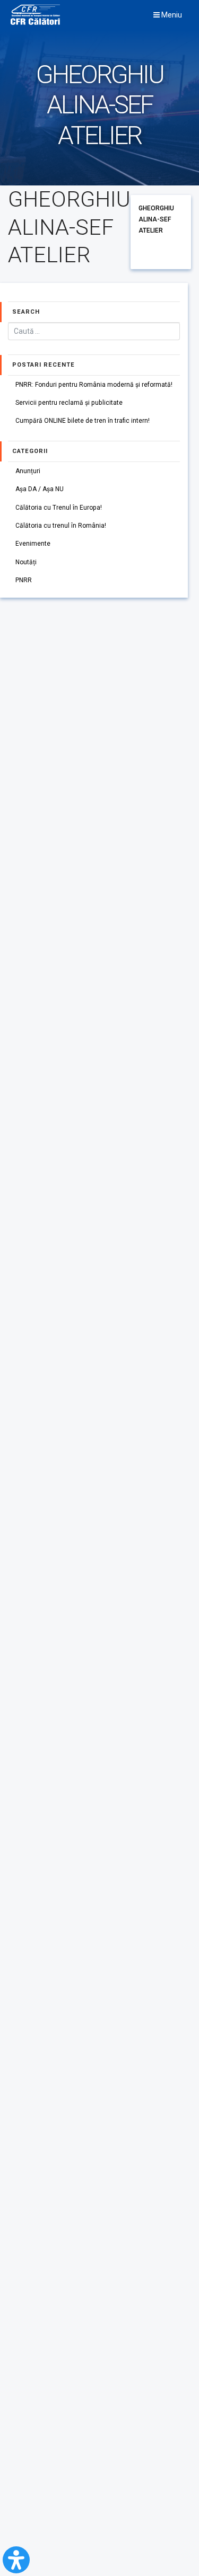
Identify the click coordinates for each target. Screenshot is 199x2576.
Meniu (171, 15)
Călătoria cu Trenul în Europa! (59, 508)
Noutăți (26, 562)
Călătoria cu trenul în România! (61, 526)
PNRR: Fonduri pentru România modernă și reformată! (94, 385)
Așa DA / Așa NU (40, 489)
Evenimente (33, 544)
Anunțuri (28, 471)
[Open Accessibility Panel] (16, 2560)
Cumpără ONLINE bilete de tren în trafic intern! (83, 421)
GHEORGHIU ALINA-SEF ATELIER (156, 219)
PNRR (24, 580)
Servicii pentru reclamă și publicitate (69, 403)
